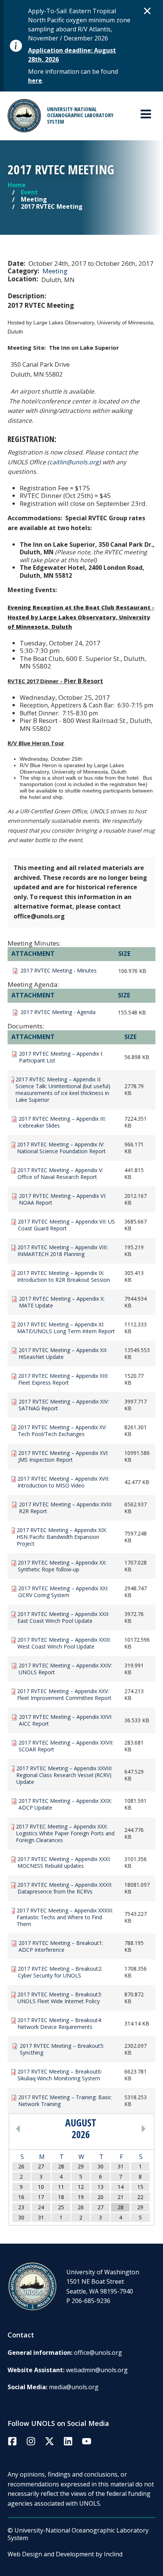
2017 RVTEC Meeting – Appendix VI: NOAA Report (63, 1199)
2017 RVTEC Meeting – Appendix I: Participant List (61, 1057)
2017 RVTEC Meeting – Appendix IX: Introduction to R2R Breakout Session (63, 1276)
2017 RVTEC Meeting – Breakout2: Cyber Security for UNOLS (60, 1972)
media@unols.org (74, 2387)
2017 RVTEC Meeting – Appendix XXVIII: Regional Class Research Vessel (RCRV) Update (64, 1775)
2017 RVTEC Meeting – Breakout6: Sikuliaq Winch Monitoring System (60, 2075)
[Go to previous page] (35, 2129)
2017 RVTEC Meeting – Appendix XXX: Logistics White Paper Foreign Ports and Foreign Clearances (65, 1833)
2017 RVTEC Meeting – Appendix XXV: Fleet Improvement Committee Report (64, 1695)
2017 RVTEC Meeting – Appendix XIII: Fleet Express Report (63, 1379)
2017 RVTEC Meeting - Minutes (59, 971)
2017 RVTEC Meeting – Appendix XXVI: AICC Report (66, 1720)
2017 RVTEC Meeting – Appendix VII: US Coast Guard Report (66, 1225)
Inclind (113, 2554)
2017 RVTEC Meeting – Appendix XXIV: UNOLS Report (65, 1669)
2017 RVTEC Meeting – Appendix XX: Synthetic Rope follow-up (62, 1566)
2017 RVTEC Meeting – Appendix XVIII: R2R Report (66, 1508)
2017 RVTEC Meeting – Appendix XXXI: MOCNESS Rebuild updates (64, 1863)
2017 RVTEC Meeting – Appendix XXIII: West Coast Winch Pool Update (64, 1643)
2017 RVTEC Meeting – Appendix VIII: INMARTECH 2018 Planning (63, 1251)
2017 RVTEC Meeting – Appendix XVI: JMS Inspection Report (63, 1456)
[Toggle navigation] (146, 114)
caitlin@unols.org (74, 462)
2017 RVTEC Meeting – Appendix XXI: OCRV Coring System (63, 1592)
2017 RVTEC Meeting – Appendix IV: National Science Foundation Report (61, 1148)
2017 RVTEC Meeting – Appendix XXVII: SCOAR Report (66, 1746)
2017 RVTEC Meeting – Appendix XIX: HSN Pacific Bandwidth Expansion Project (62, 1537)
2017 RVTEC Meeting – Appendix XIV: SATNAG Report (64, 1405)
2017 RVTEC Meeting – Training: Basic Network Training (65, 2101)
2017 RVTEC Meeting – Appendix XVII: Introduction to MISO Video (63, 1482)
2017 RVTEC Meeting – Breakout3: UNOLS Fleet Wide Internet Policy (60, 1998)
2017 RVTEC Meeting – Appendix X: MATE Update (62, 1302)
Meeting (55, 271)
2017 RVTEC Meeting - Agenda (58, 1012)
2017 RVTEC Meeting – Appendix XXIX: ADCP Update (65, 1804)
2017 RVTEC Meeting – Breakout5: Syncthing (62, 2049)
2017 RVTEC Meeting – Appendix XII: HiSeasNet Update (63, 1354)
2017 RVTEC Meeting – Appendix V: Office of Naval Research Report (60, 1174)
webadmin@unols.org (97, 2370)
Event (29, 192)
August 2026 (81, 2129)
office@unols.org (98, 2353)
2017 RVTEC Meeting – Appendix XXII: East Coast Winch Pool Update (63, 1618)
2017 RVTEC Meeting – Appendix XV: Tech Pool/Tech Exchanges (62, 1431)
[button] (147, 11)
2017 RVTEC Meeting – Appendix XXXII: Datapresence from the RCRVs (65, 1888)
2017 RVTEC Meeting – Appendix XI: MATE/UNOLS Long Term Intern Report (66, 1328)
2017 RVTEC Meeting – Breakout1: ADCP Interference (61, 1946)
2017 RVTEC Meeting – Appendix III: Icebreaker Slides (62, 1122)
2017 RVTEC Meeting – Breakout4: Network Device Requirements (60, 2024)
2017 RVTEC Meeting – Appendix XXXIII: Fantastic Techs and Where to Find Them (65, 1917)
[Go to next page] (127, 2129)
